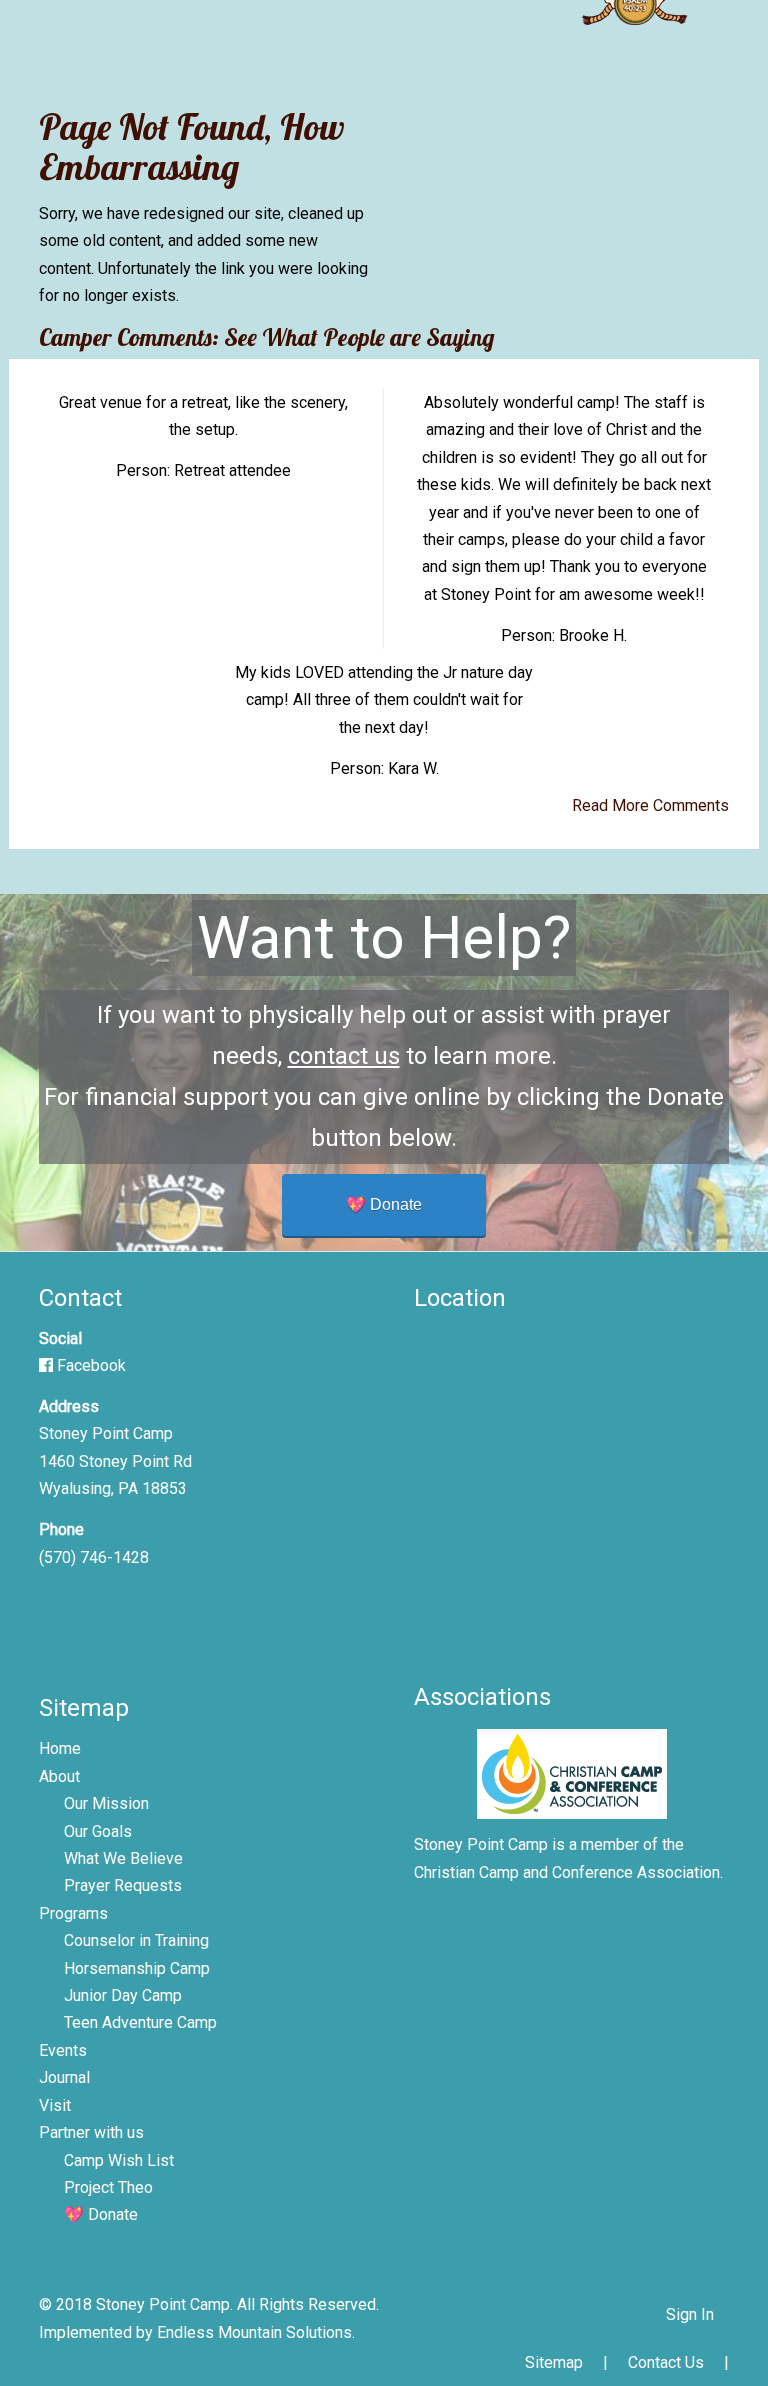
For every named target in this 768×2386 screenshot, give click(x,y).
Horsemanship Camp (137, 1968)
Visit (55, 2105)
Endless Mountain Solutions (254, 2332)
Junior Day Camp (123, 1995)
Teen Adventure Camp (140, 2022)
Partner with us (91, 2132)
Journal (64, 2077)
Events (63, 2050)
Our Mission (106, 1803)
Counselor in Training (136, 1940)
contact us (344, 1056)
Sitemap (554, 2362)
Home (60, 1748)
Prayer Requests (123, 1885)
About (59, 1776)
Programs (73, 1913)
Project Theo (108, 2187)
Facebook (89, 1365)
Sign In (690, 2314)
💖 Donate (384, 1204)
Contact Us (666, 2362)
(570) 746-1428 (94, 1557)
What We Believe (123, 1858)
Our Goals (98, 1831)
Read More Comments (650, 805)
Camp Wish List (119, 2160)
